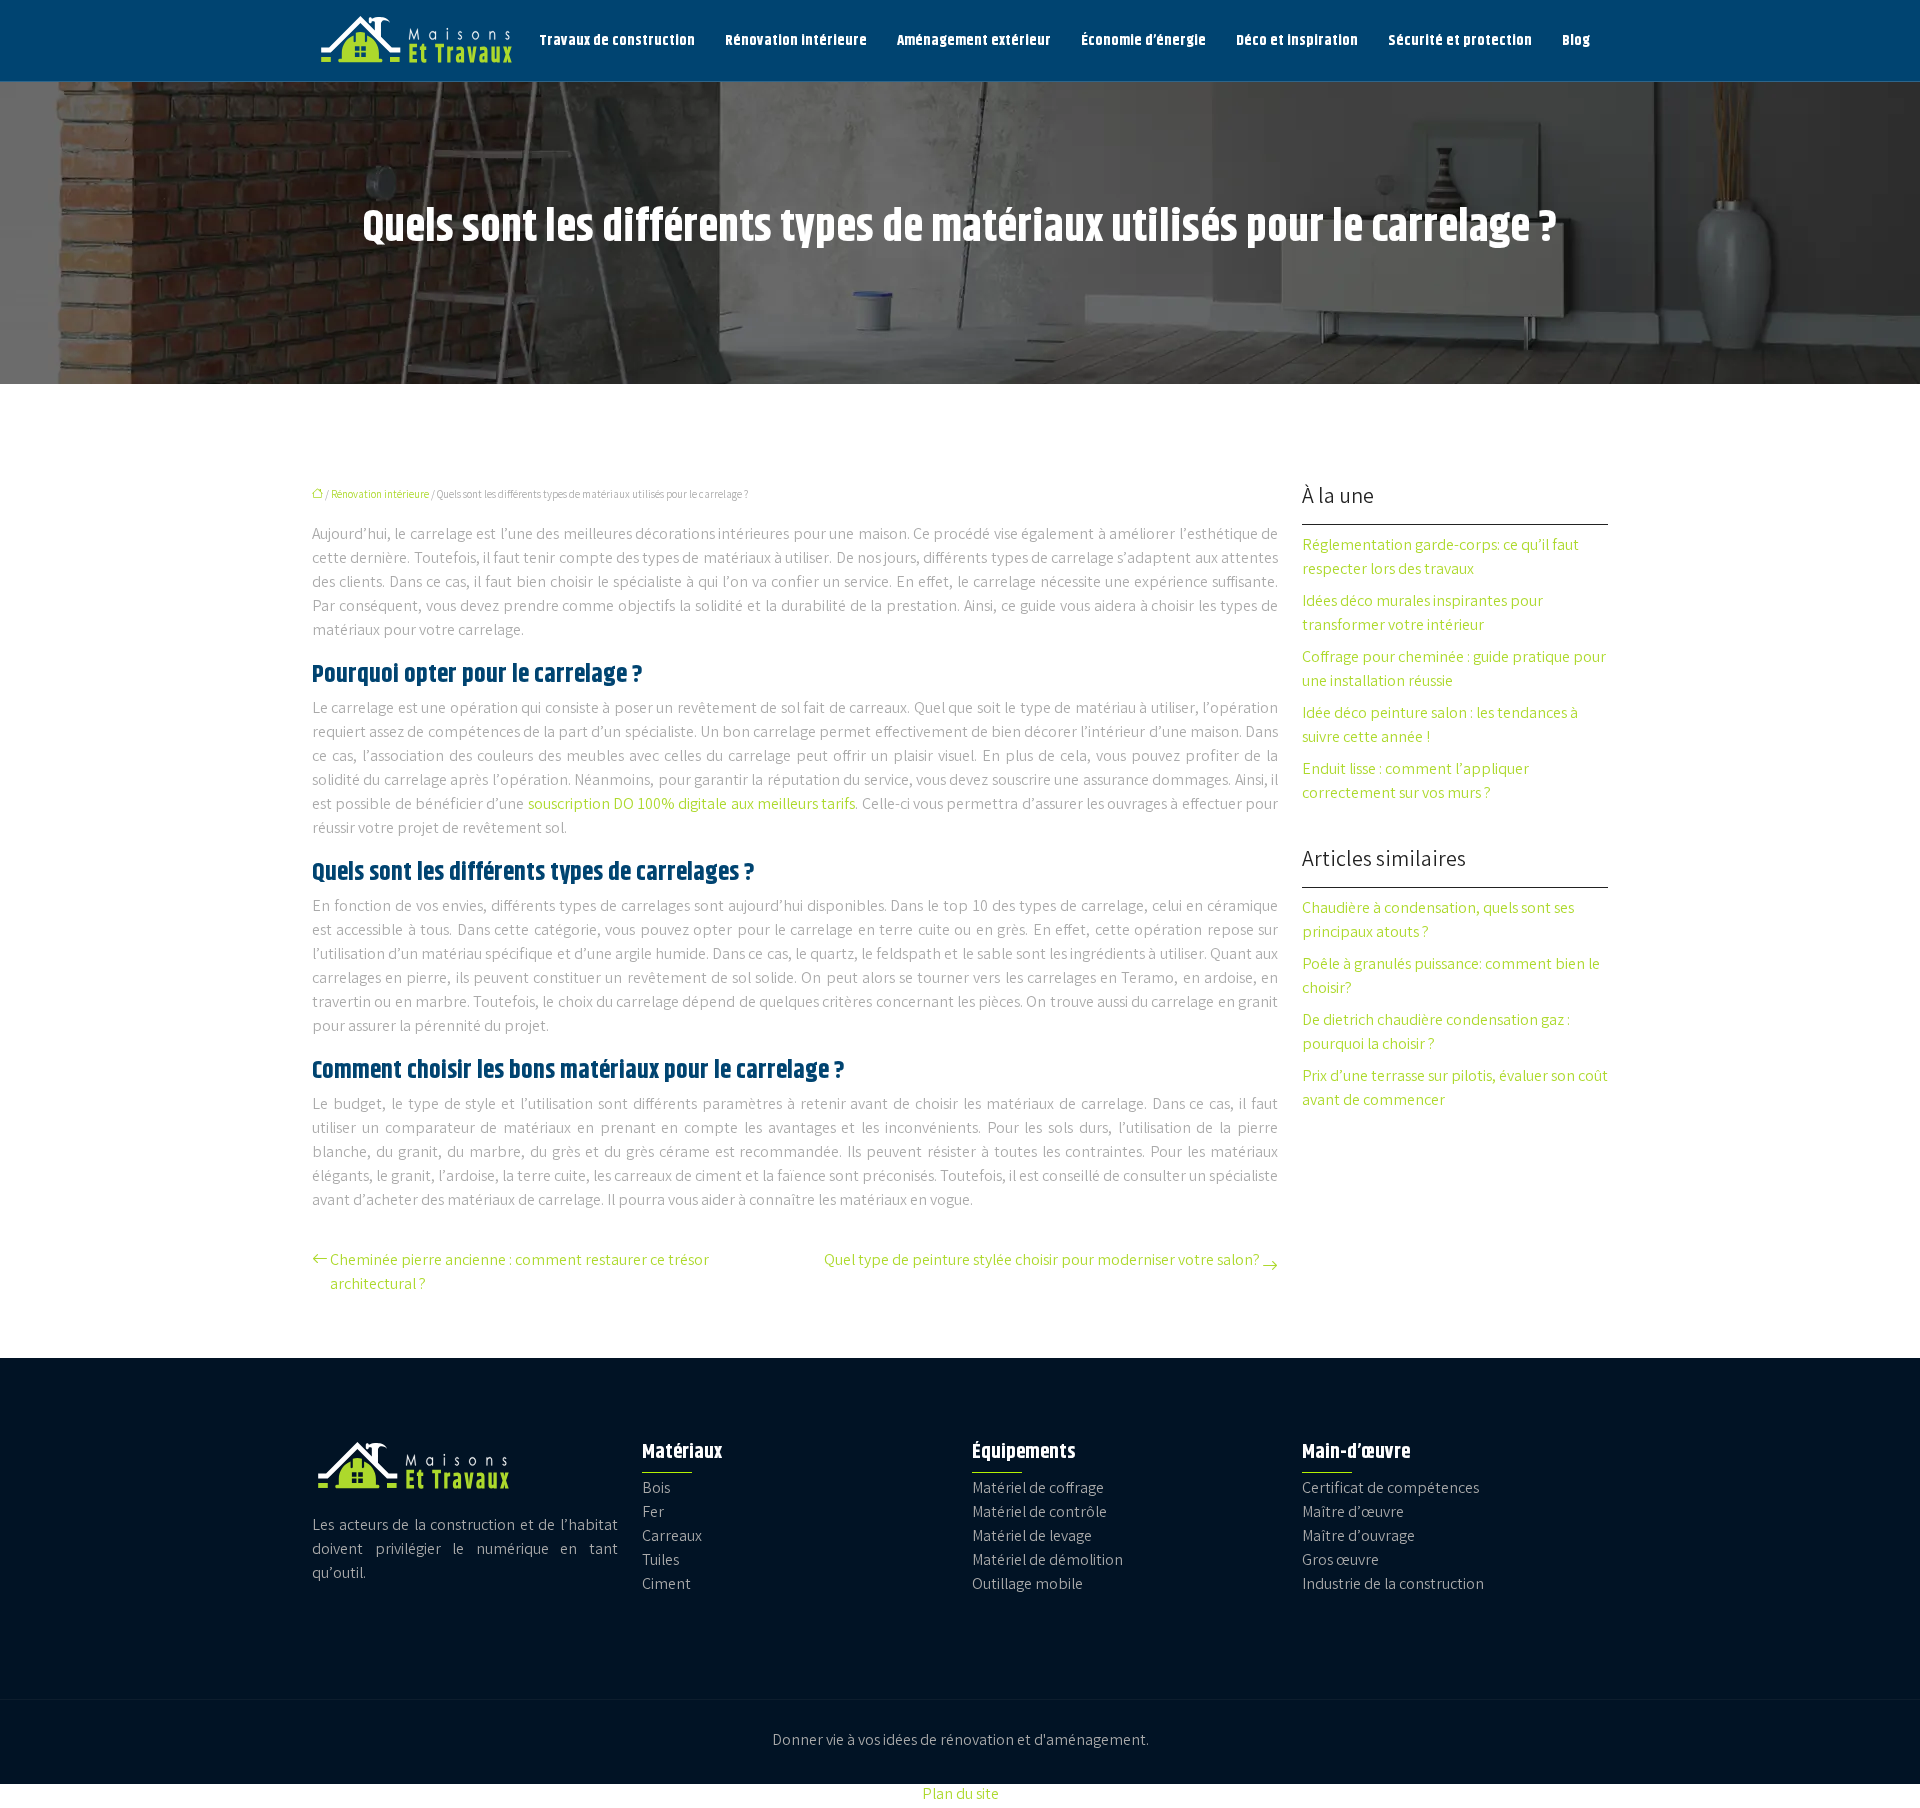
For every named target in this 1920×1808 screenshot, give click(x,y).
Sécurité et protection (1460, 40)
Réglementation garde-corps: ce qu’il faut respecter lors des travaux (1440, 558)
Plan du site (960, 1795)
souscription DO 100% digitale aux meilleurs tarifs (692, 805)
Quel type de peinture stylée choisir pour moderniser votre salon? (1042, 1261)
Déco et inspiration (1297, 40)
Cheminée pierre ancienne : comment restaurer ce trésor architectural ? (519, 1273)
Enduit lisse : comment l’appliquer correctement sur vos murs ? (1415, 782)
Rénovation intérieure (796, 40)
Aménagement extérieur (974, 40)
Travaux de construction (617, 40)
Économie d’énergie (1143, 40)
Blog (1576, 40)
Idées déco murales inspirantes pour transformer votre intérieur (1422, 614)
